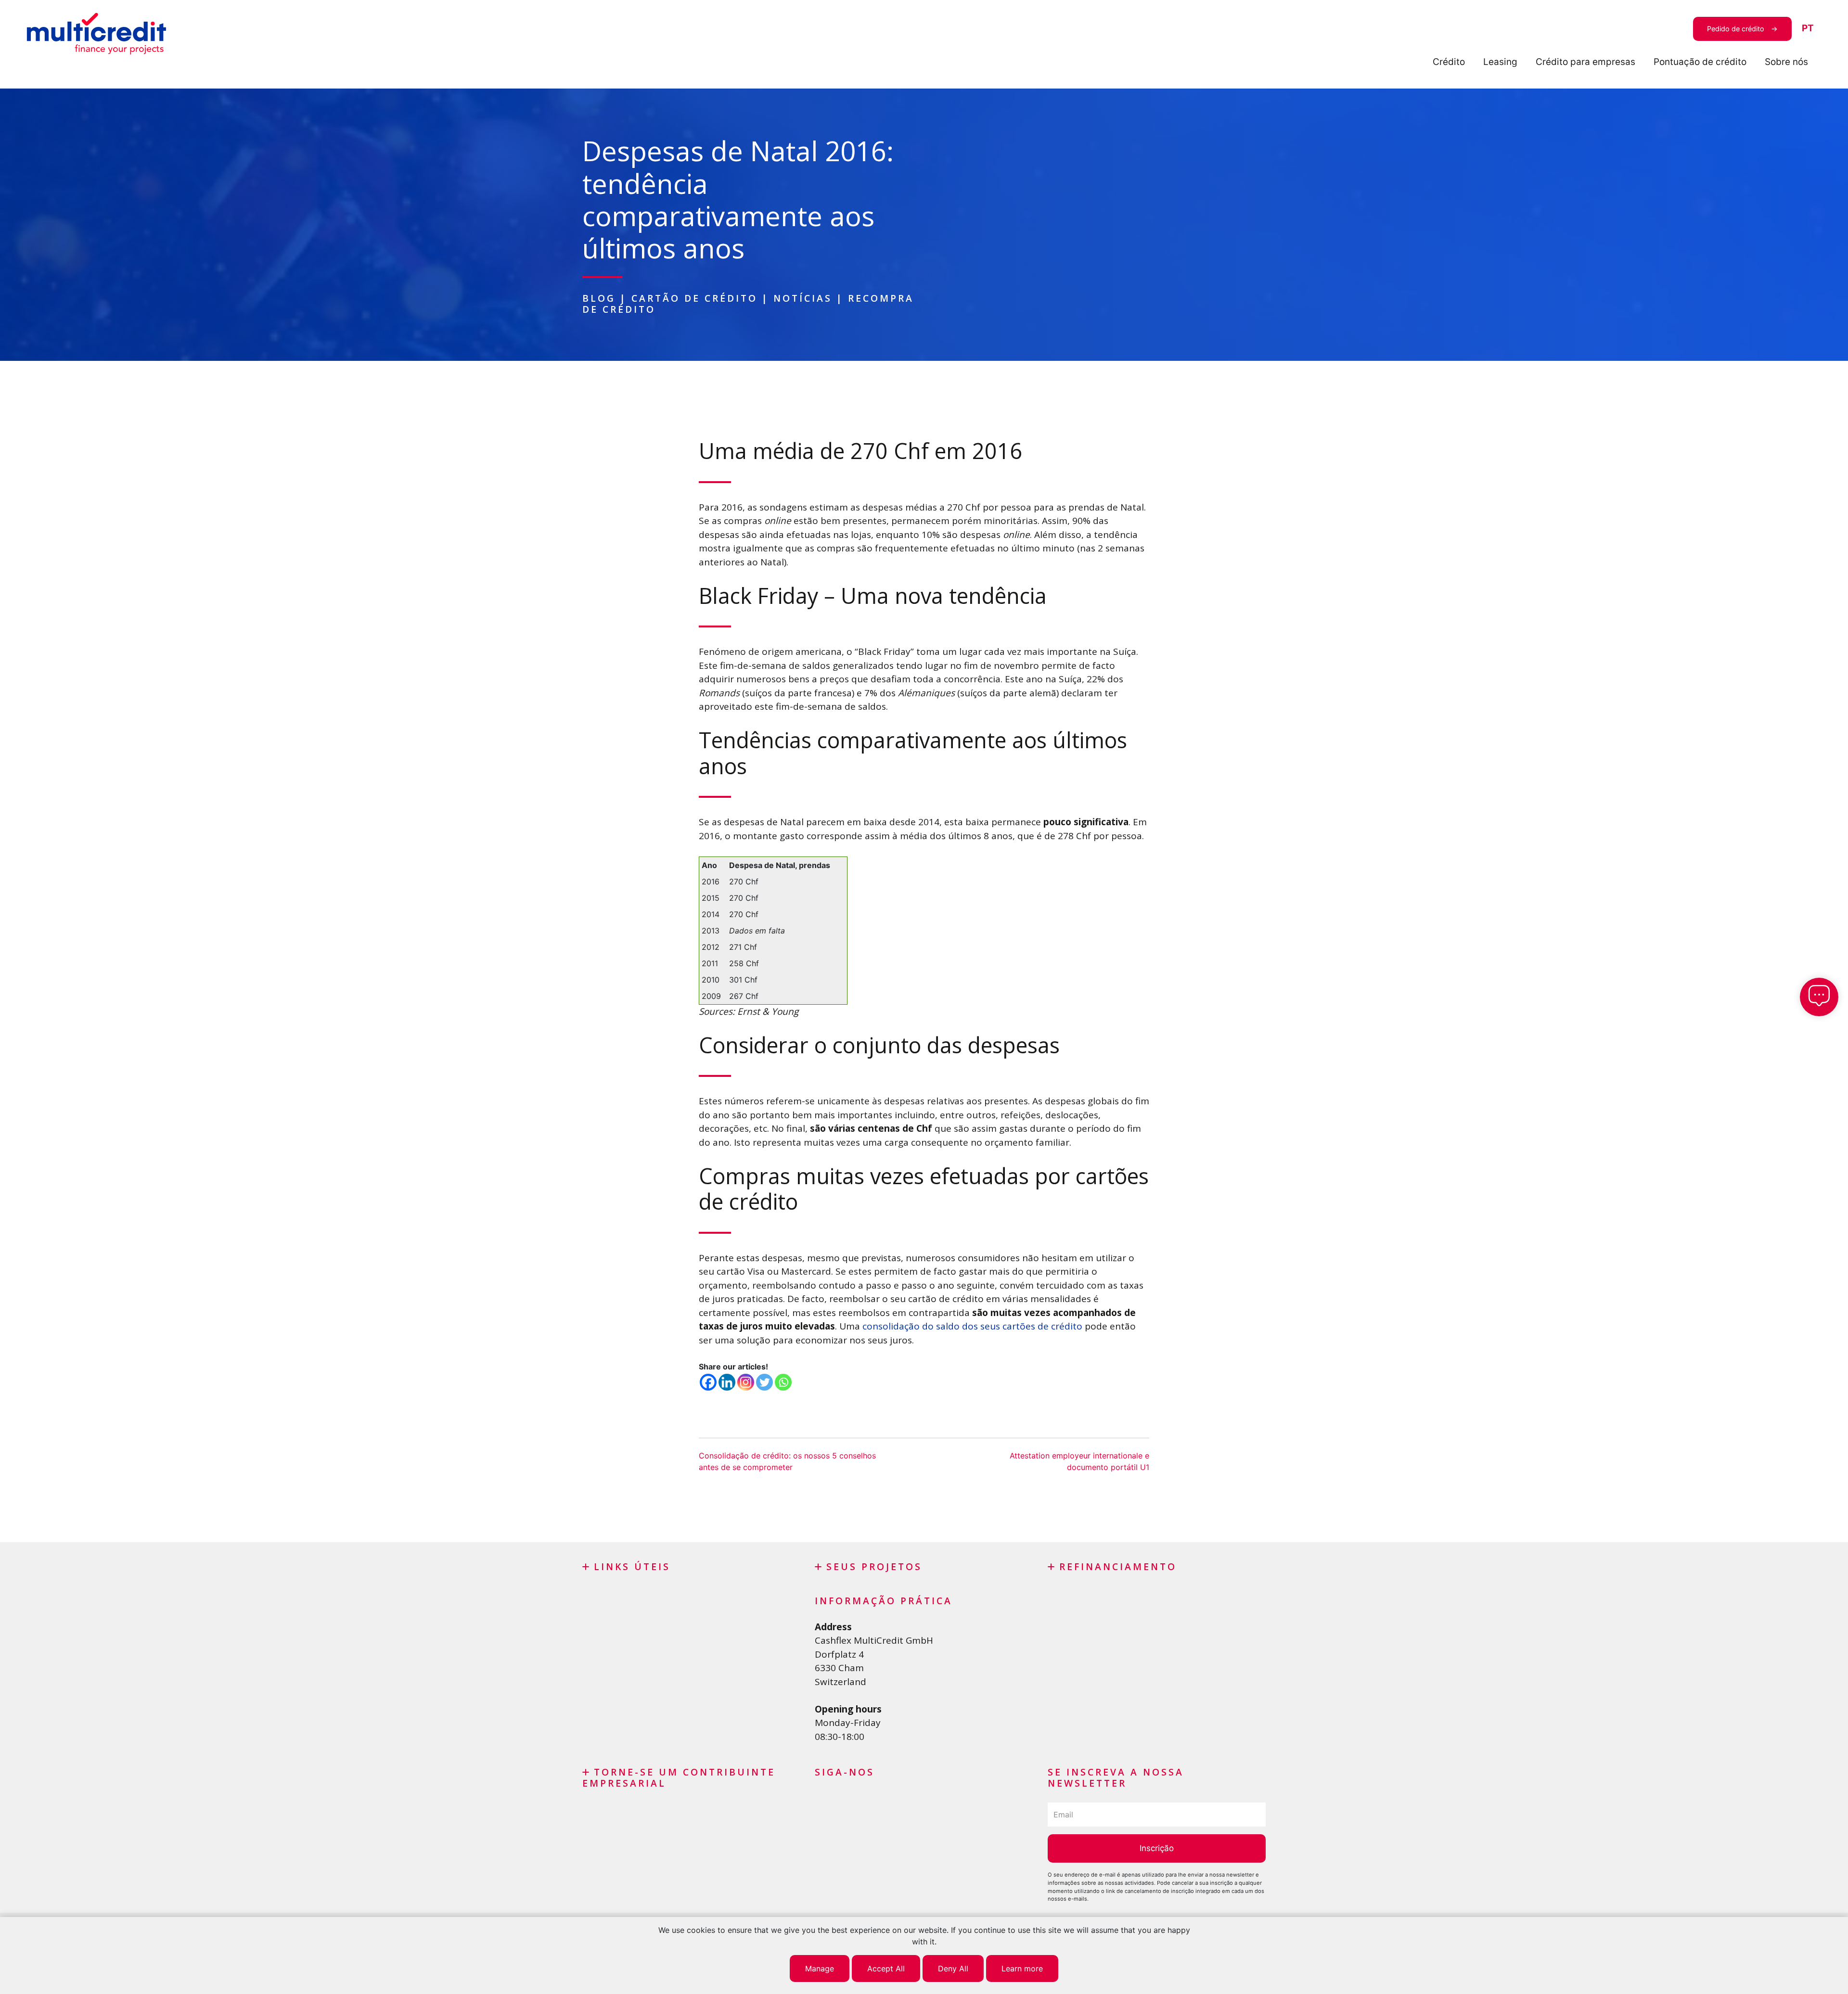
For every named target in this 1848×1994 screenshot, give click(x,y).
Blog (599, 298)
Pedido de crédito (1736, 29)
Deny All (953, 1968)
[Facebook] (708, 1382)
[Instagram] (746, 1382)
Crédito (1449, 62)
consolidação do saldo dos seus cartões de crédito (972, 1326)
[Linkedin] (727, 1382)
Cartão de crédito (694, 298)
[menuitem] (1808, 29)
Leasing (1500, 62)
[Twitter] (764, 1382)
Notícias (803, 298)
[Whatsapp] (783, 1382)
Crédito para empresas (1585, 62)
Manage (820, 1968)
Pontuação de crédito (1700, 62)
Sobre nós (1786, 62)
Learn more (1022, 1968)
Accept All (886, 1968)
